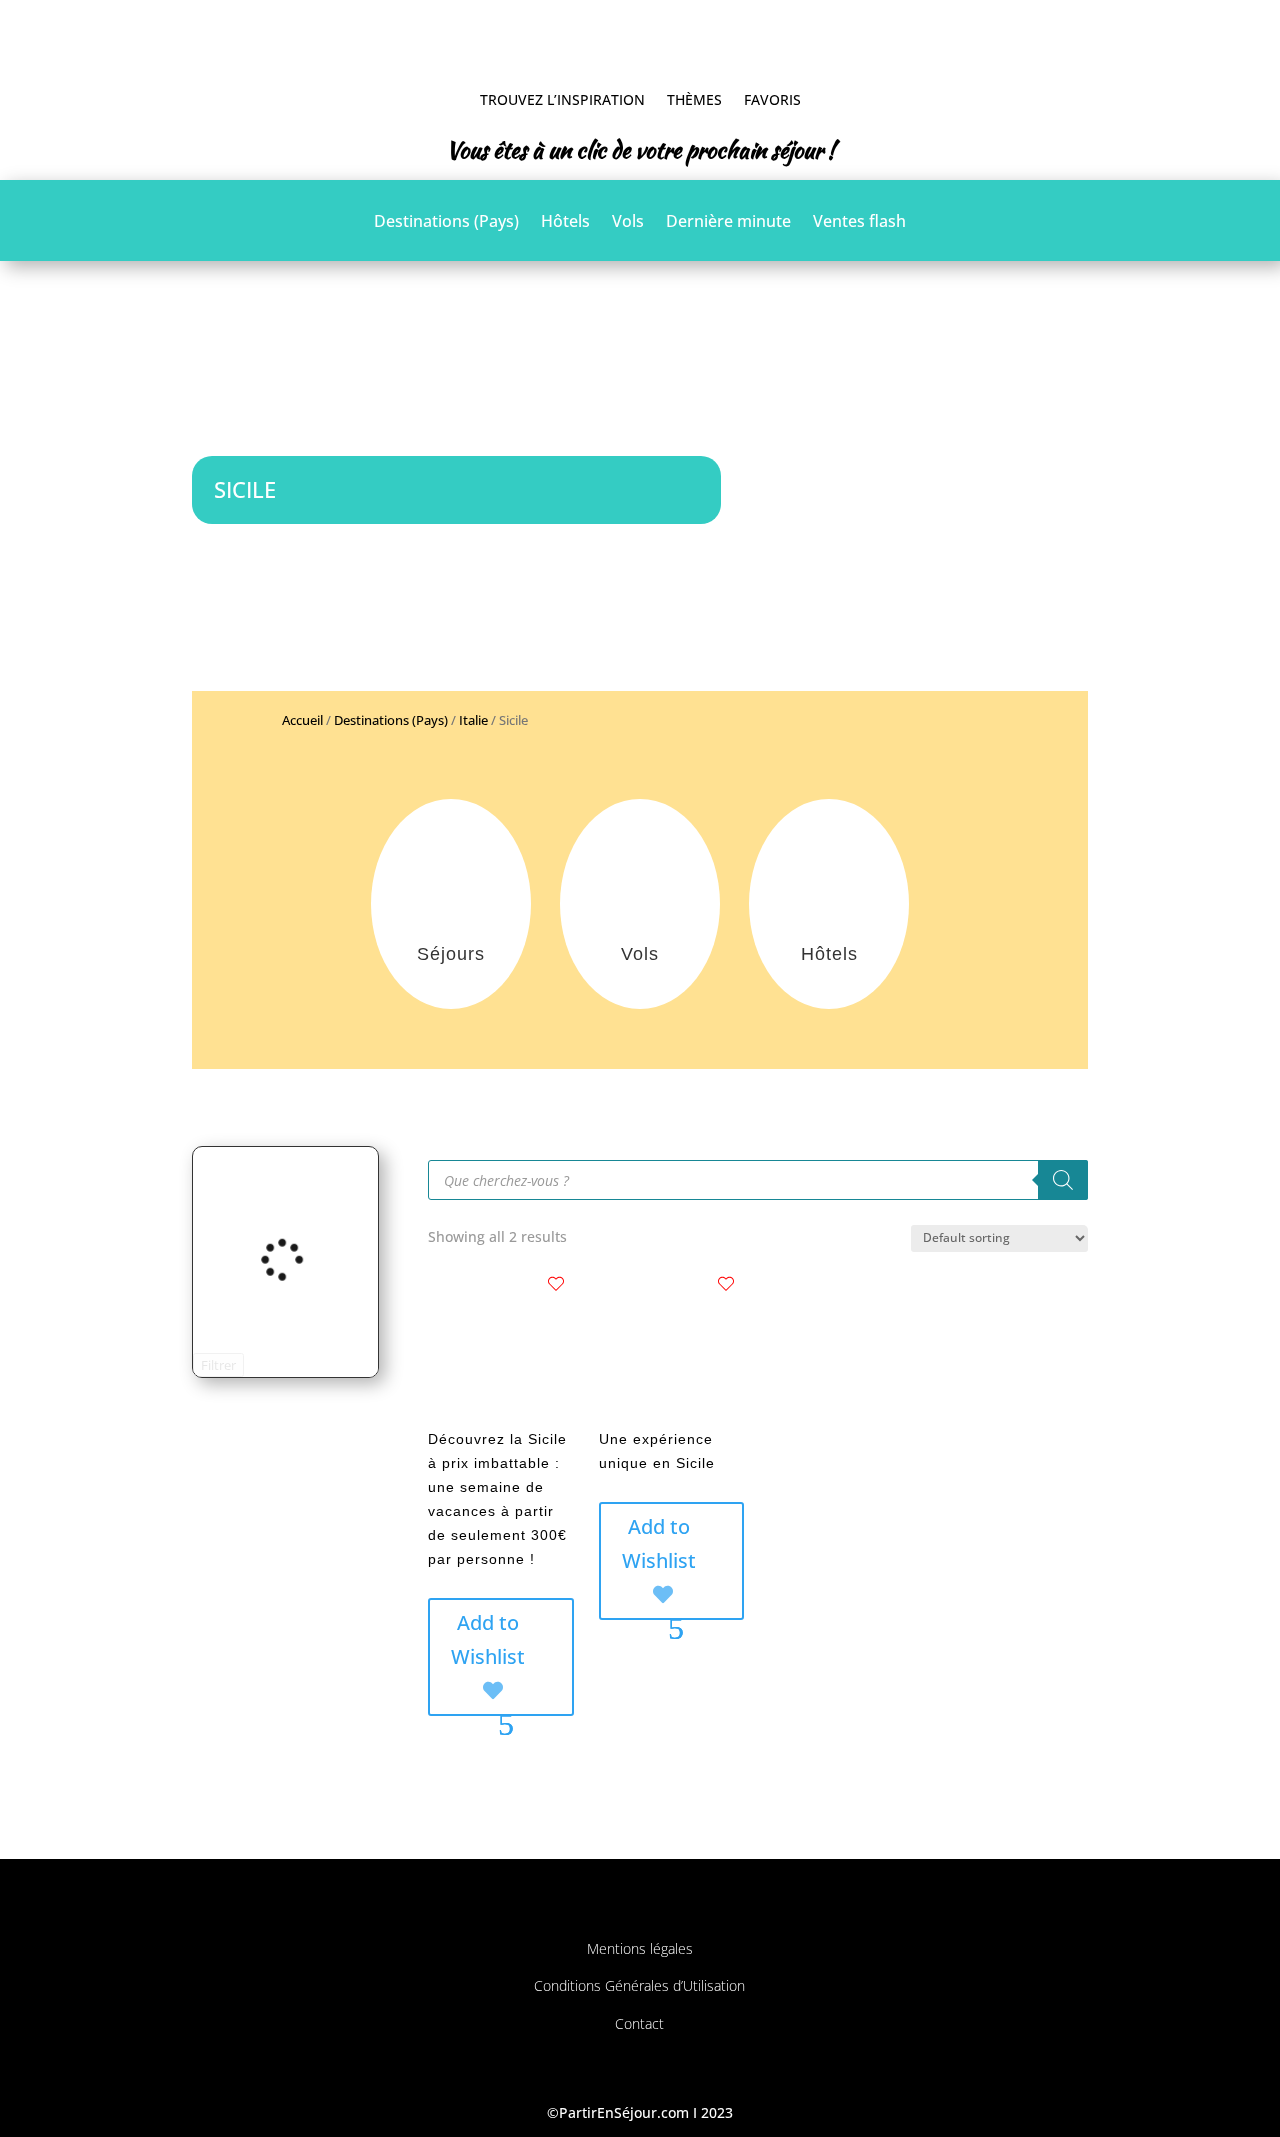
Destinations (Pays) (446, 223)
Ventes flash (859, 223)
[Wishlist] (556, 1284)
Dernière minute (728, 223)
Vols (628, 223)
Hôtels (565, 223)
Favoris (772, 99)
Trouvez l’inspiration (562, 99)
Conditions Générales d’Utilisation (639, 1985)
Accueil (302, 720)
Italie (473, 720)
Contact (639, 2023)
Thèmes (694, 99)
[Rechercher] (1063, 1180)
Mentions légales (640, 1948)
